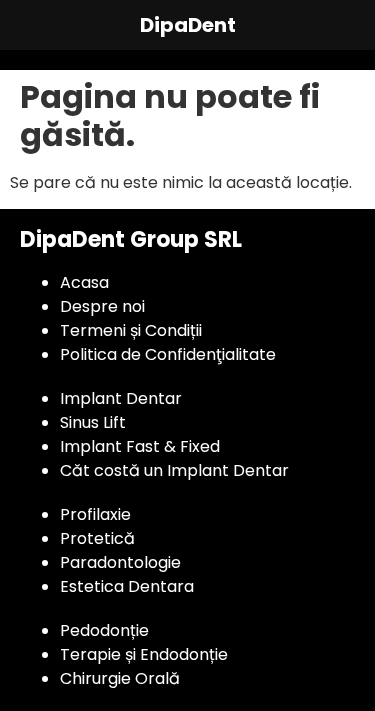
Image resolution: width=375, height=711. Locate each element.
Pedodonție (104, 630)
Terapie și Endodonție (144, 654)
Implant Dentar (121, 398)
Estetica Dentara (127, 586)
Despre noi (102, 306)
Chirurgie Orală (120, 678)
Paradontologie (120, 562)
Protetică (97, 538)
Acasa (84, 282)
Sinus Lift (93, 422)
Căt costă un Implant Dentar (174, 470)
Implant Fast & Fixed (140, 446)
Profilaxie (95, 514)
